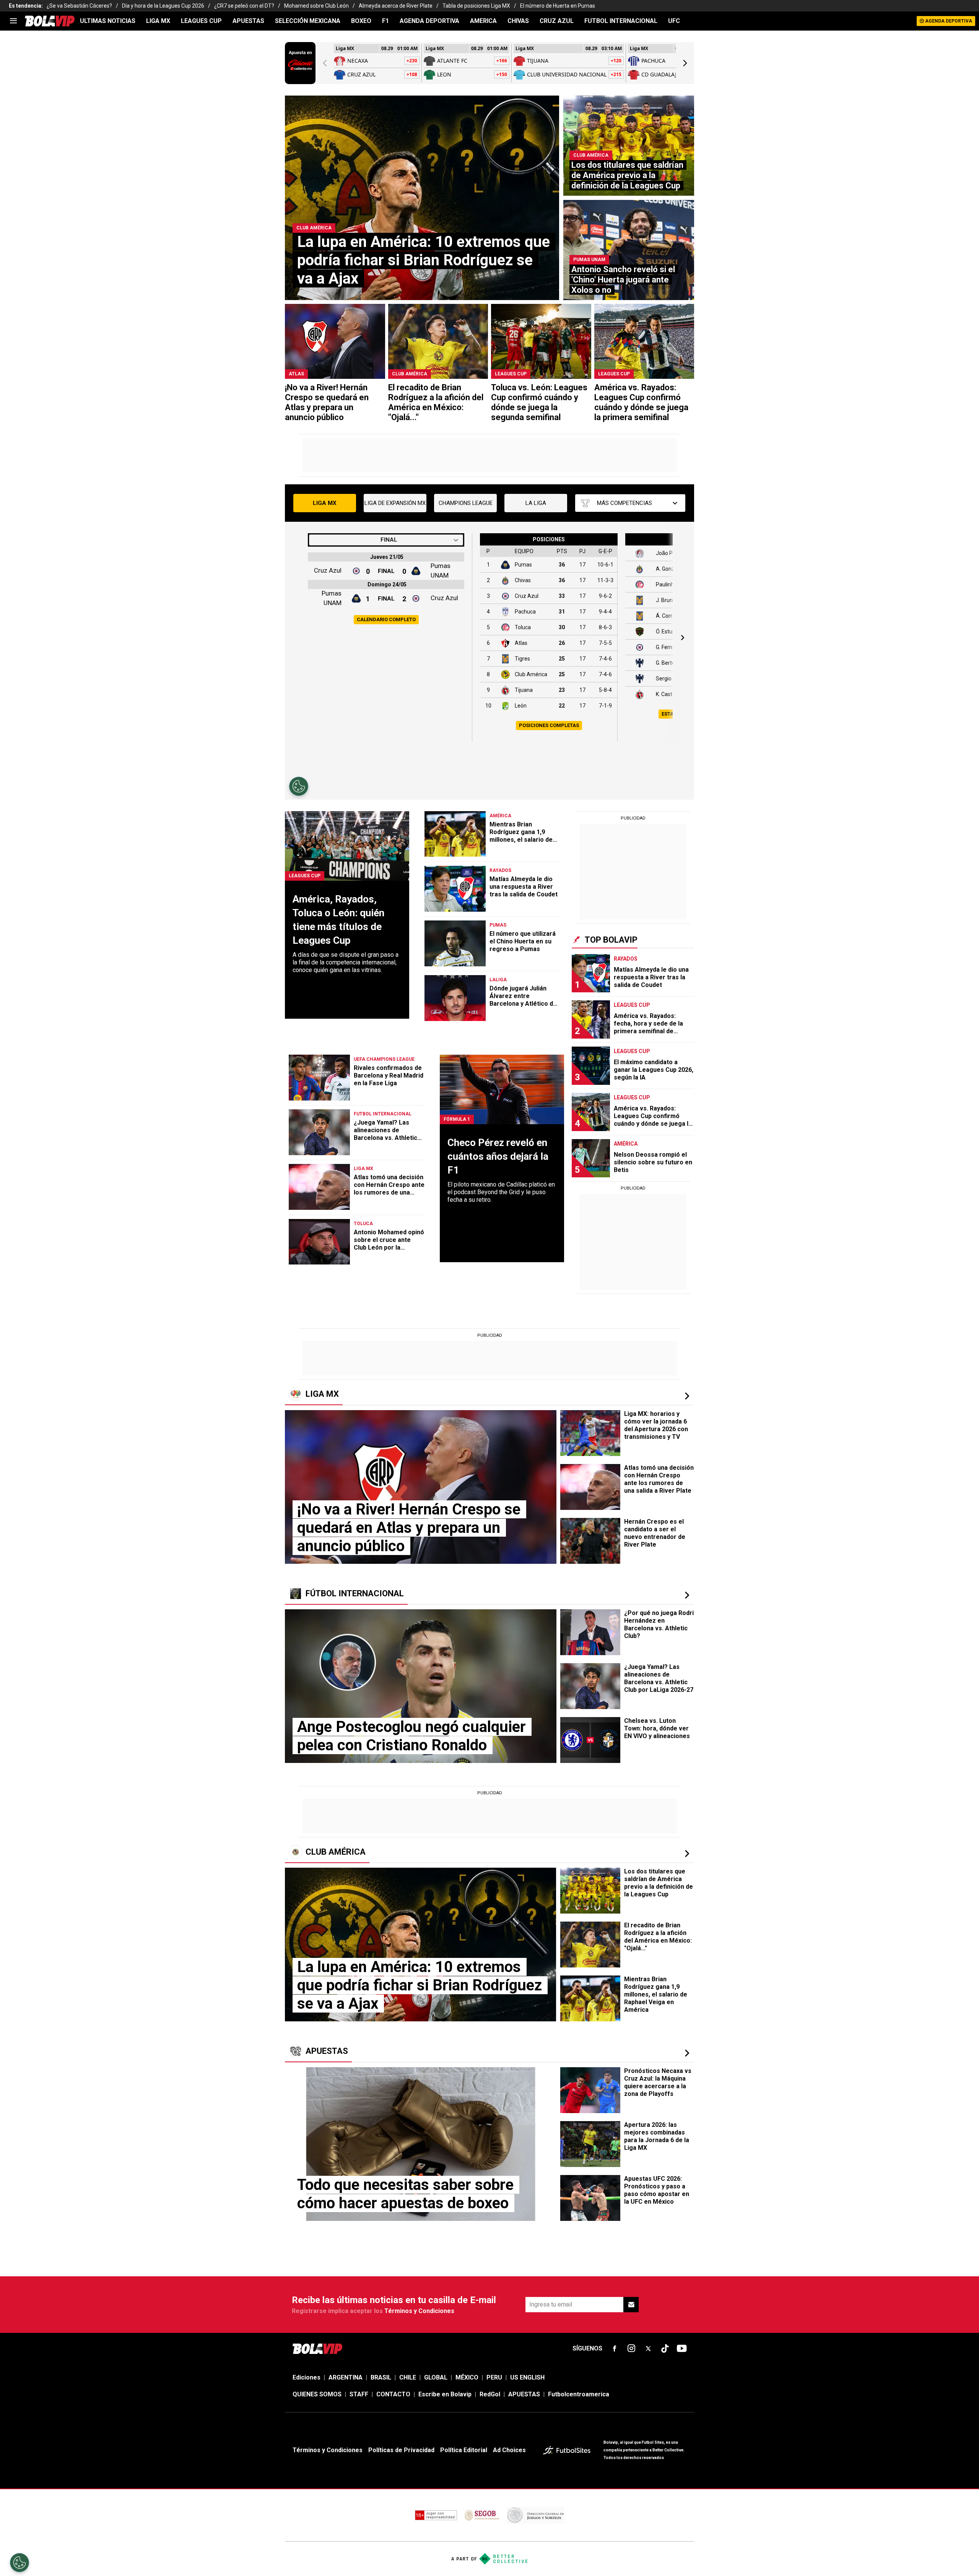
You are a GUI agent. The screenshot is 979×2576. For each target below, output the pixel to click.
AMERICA (483, 21)
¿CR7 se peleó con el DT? (244, 6)
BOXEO (361, 21)
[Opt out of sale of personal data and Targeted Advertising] (20, 2563)
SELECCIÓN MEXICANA (308, 21)
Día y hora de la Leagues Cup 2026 (163, 6)
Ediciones (307, 2377)
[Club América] (687, 1854)
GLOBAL (436, 2377)
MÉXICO (467, 2377)
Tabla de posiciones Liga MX (476, 6)
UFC (674, 21)
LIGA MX (158, 21)
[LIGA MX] (687, 1396)
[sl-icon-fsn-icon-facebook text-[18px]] (615, 2349)
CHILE (408, 2377)
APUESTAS (248, 21)
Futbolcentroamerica (579, 2394)
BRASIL (381, 2377)
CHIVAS (518, 21)
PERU (494, 2377)
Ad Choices (509, 2450)
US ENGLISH (527, 2377)
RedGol (490, 2394)
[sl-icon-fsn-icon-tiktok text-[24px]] (665, 2349)
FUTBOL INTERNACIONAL (621, 21)
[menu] (13, 21)
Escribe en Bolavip (445, 2394)
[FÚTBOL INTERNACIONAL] (687, 1595)
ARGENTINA (346, 2377)
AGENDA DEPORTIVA (429, 21)
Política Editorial (464, 2450)
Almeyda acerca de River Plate (396, 6)
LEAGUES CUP (201, 21)
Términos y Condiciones (419, 2311)
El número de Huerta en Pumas (558, 6)
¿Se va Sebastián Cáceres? (79, 6)
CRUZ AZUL (557, 21)
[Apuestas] (687, 2053)
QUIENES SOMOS (317, 2394)
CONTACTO (393, 2394)
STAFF (359, 2394)
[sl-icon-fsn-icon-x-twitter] (648, 2349)
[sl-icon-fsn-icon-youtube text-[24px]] (682, 2349)
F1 (385, 21)
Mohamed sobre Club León (316, 6)
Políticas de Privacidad (401, 2450)
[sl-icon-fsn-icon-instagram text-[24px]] (631, 2349)
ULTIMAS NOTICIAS (108, 21)
